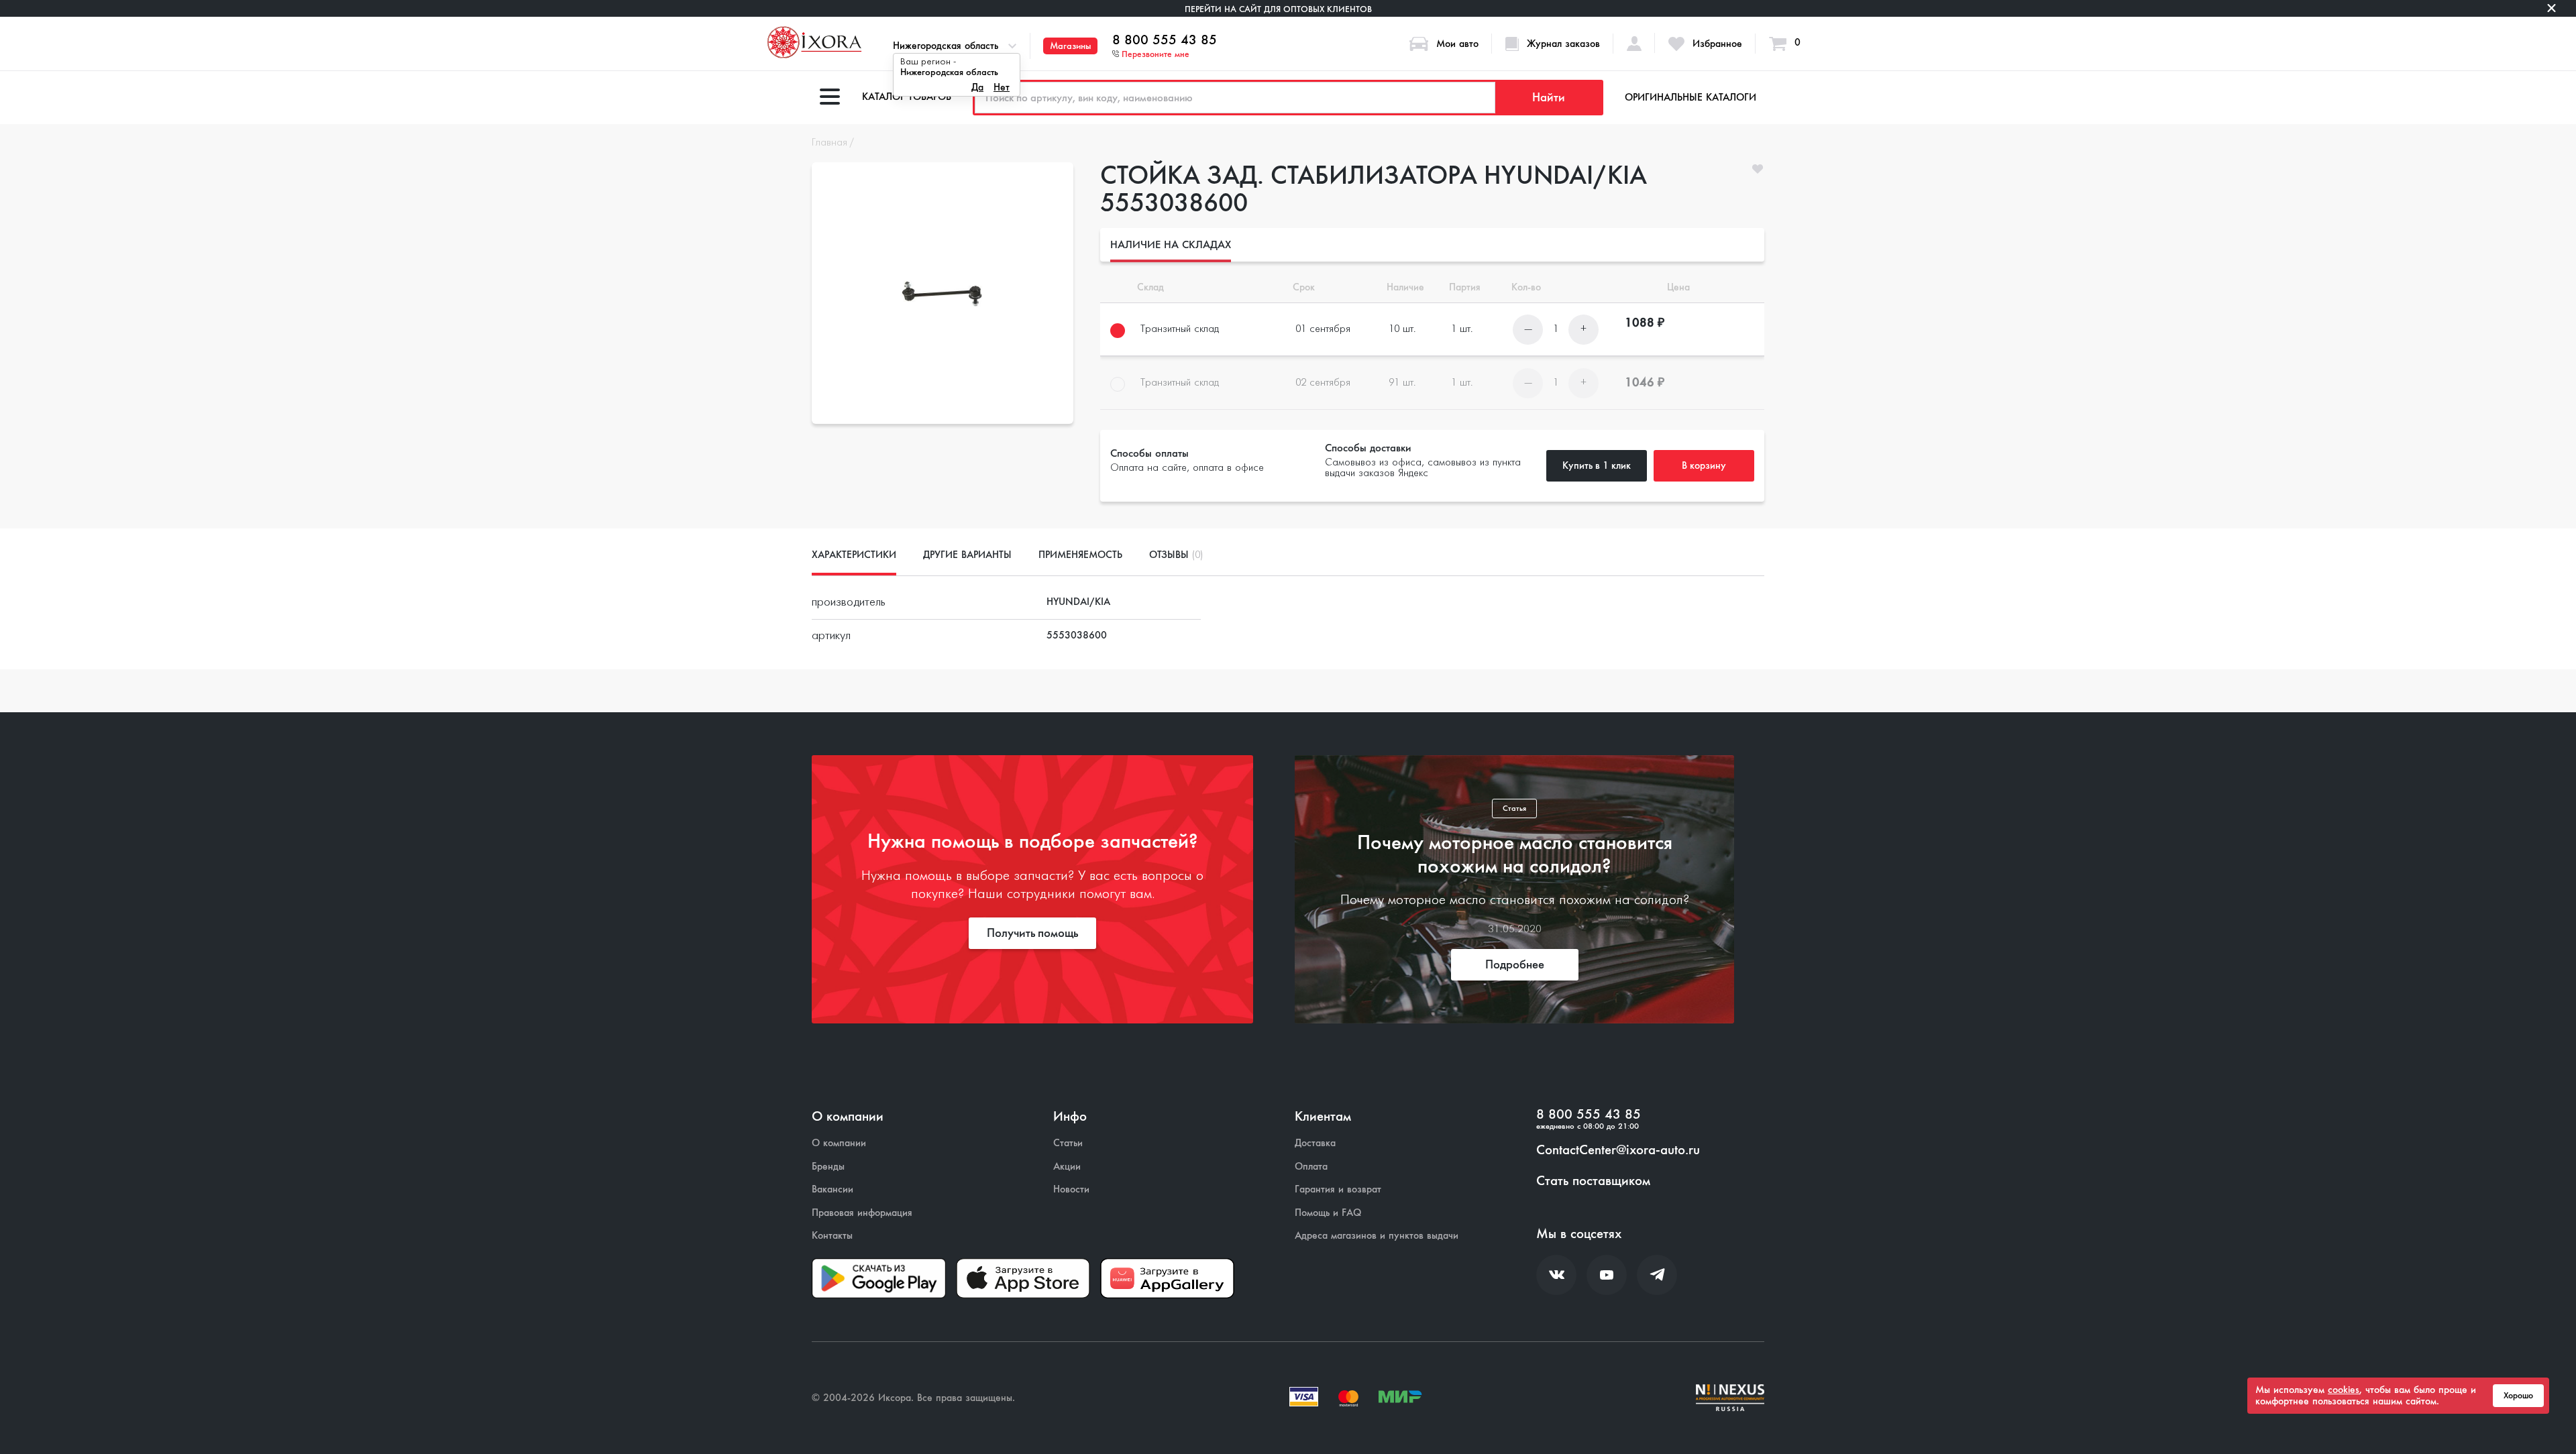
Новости (1071, 1189)
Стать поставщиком (1593, 1181)
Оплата (1311, 1167)
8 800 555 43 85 (1165, 40)
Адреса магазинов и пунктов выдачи (1377, 1236)
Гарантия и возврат (1338, 1189)
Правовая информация (862, 1213)
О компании (839, 1143)
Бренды (828, 1167)
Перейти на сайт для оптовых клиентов (1278, 9)
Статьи (1068, 1143)
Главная (829, 143)
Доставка (1315, 1143)
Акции (1067, 1167)
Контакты (832, 1236)
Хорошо (2518, 1396)
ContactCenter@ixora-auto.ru (1618, 1150)
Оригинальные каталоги (1690, 97)
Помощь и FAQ (1328, 1213)
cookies (2344, 1390)
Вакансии (833, 1189)
